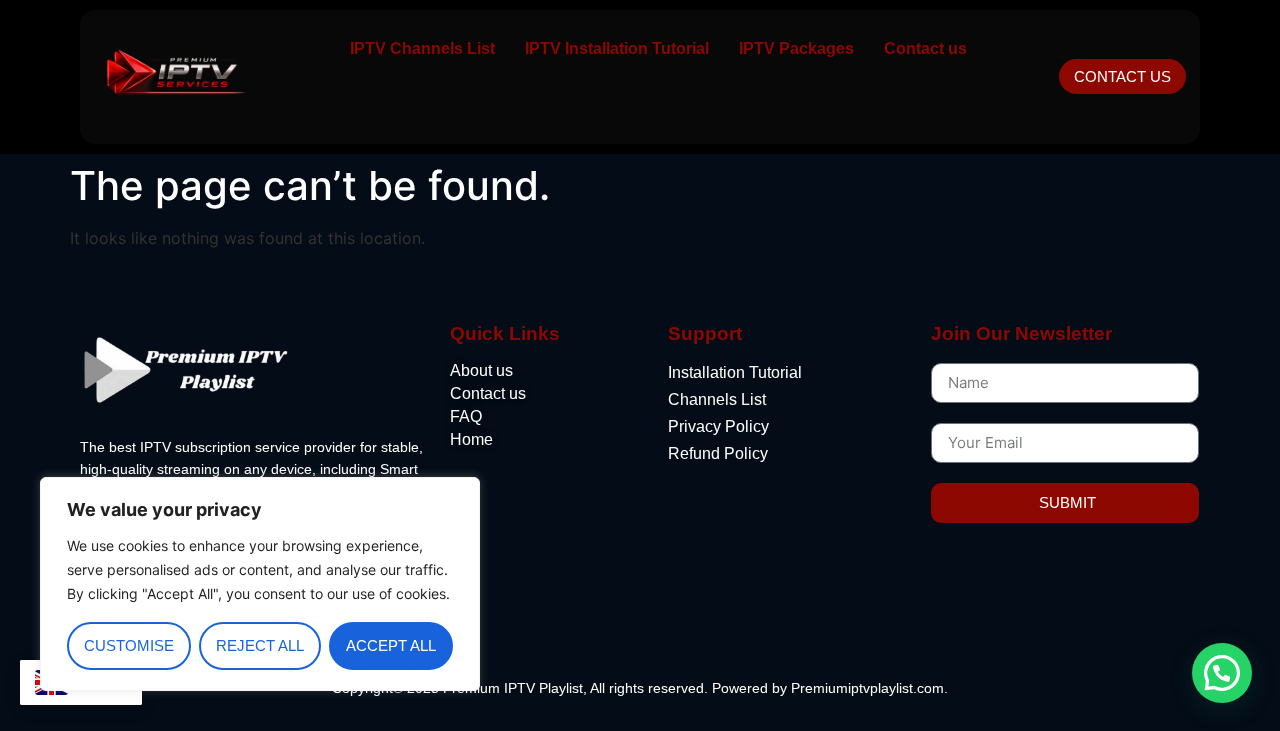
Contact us (925, 48)
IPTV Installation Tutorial (617, 48)
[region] (260, 584)
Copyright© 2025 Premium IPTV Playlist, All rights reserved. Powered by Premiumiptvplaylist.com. (640, 688)
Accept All (391, 645)
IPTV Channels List (422, 48)
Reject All (260, 645)
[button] (1222, 673)
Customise (129, 645)
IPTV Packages (796, 48)
